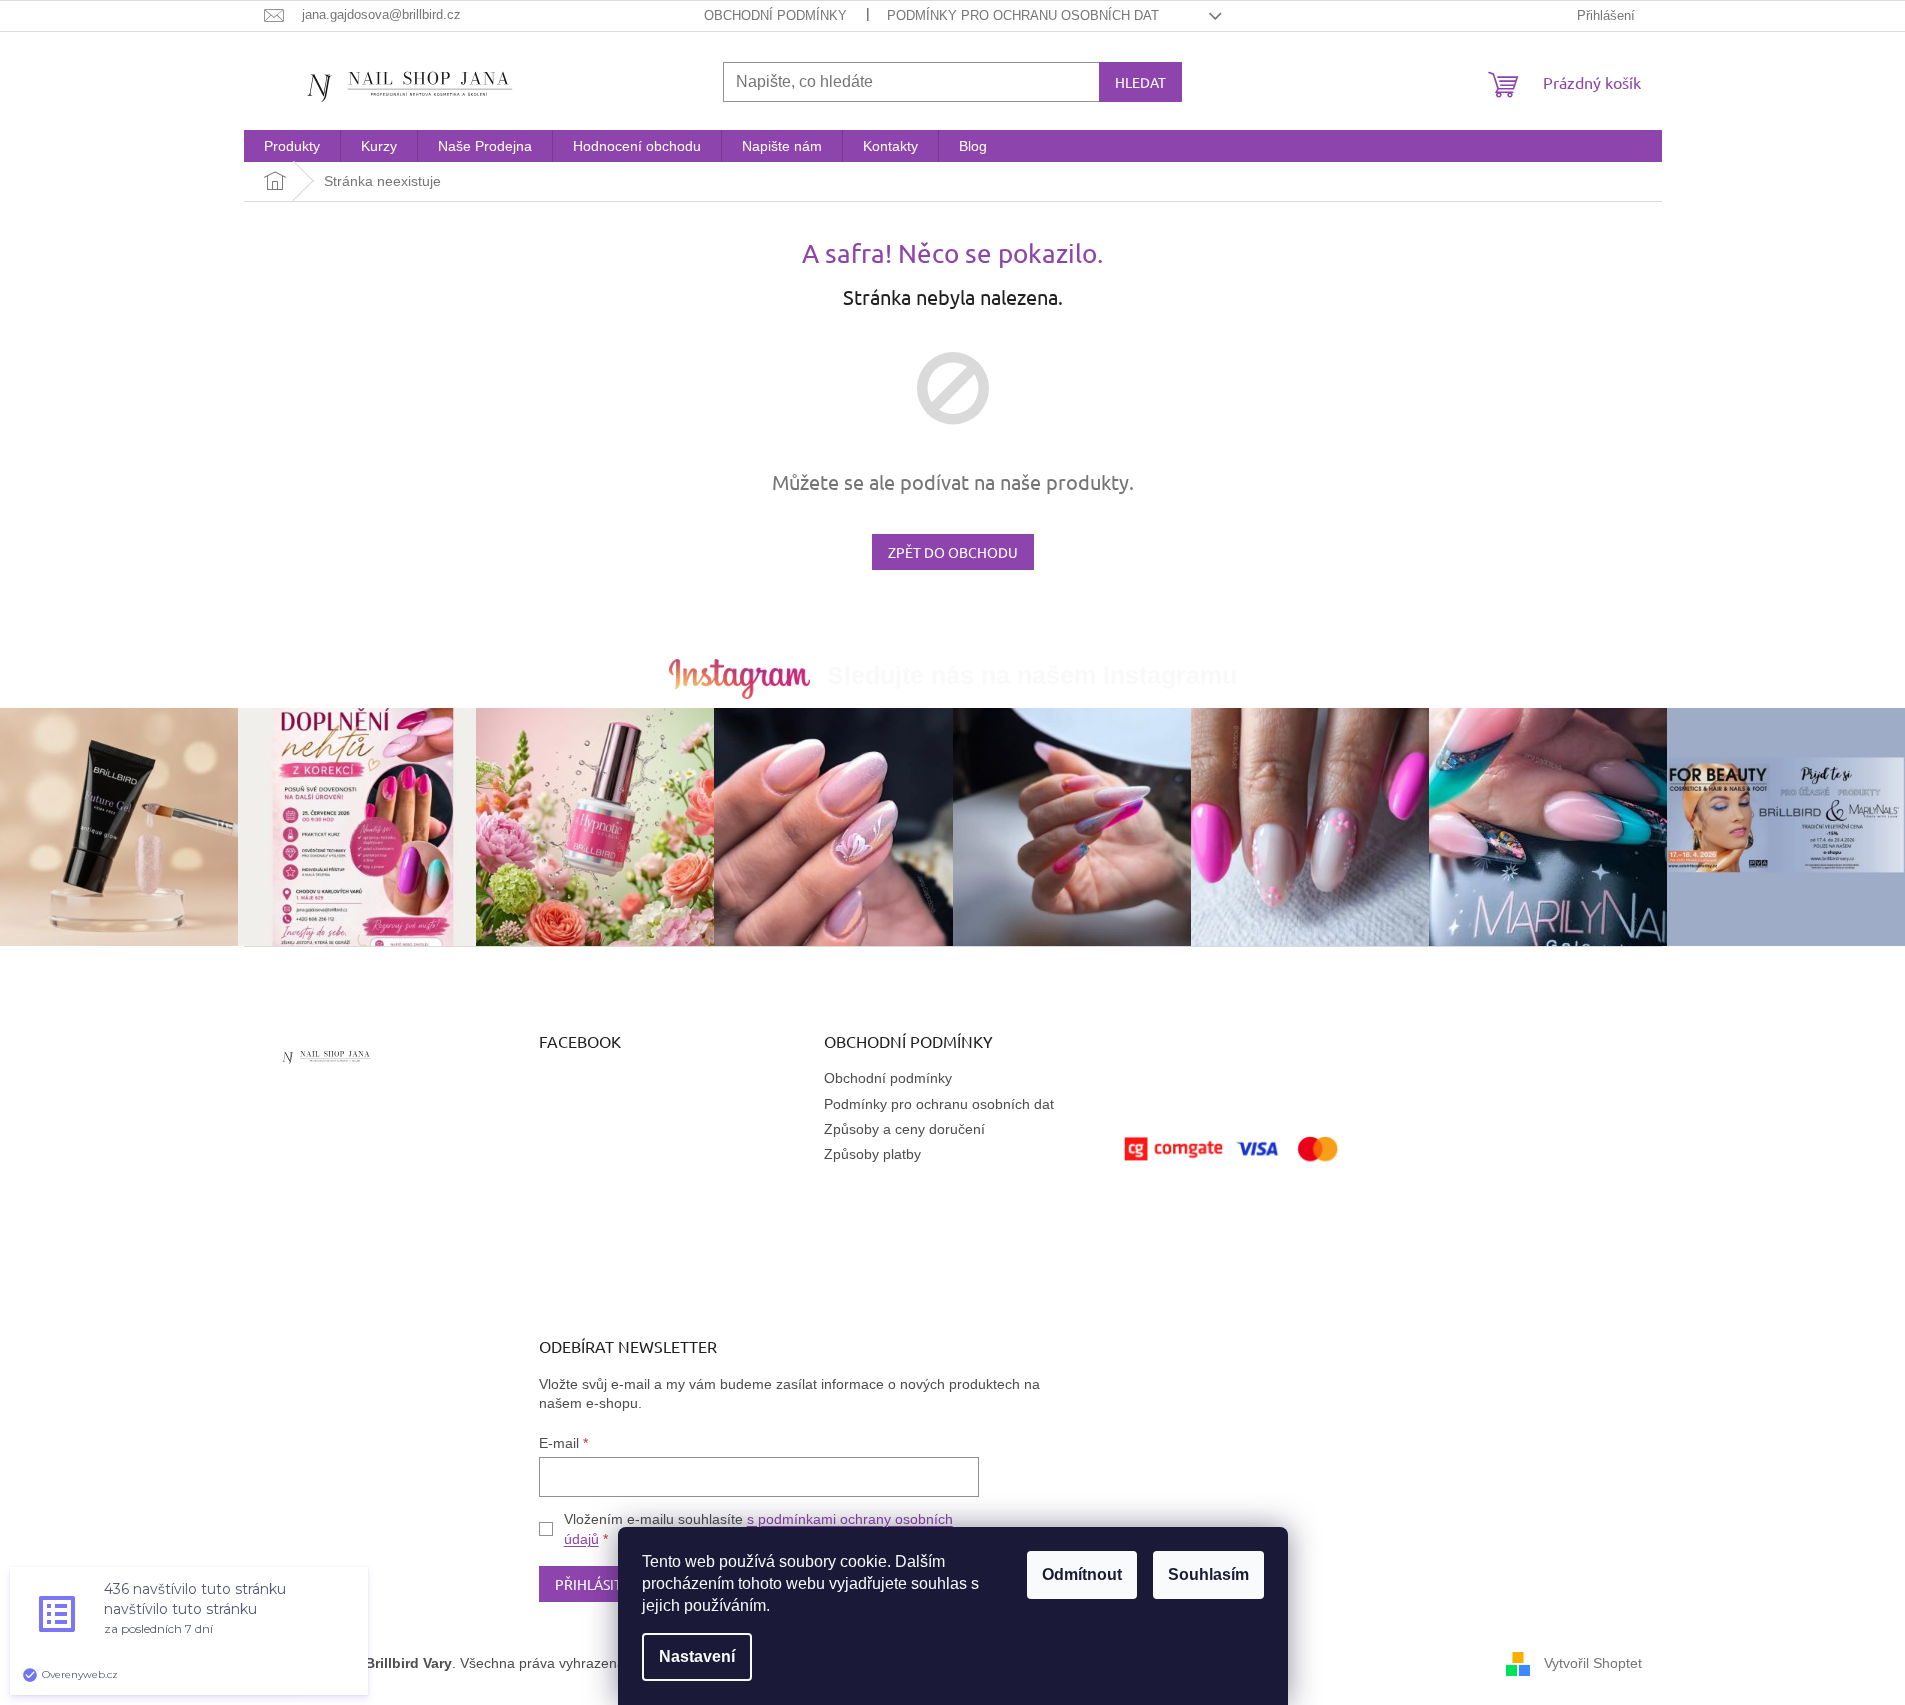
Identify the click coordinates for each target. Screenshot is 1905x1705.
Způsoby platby (872, 1154)
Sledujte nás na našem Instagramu (1032, 675)
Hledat (1140, 82)
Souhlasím (1208, 1574)
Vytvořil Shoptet (1593, 1663)
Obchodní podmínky (775, 15)
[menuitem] (292, 146)
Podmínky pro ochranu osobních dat (1023, 15)
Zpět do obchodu (953, 552)
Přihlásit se (597, 1584)
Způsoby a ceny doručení (904, 1129)
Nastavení (697, 1656)
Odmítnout (1082, 1574)
